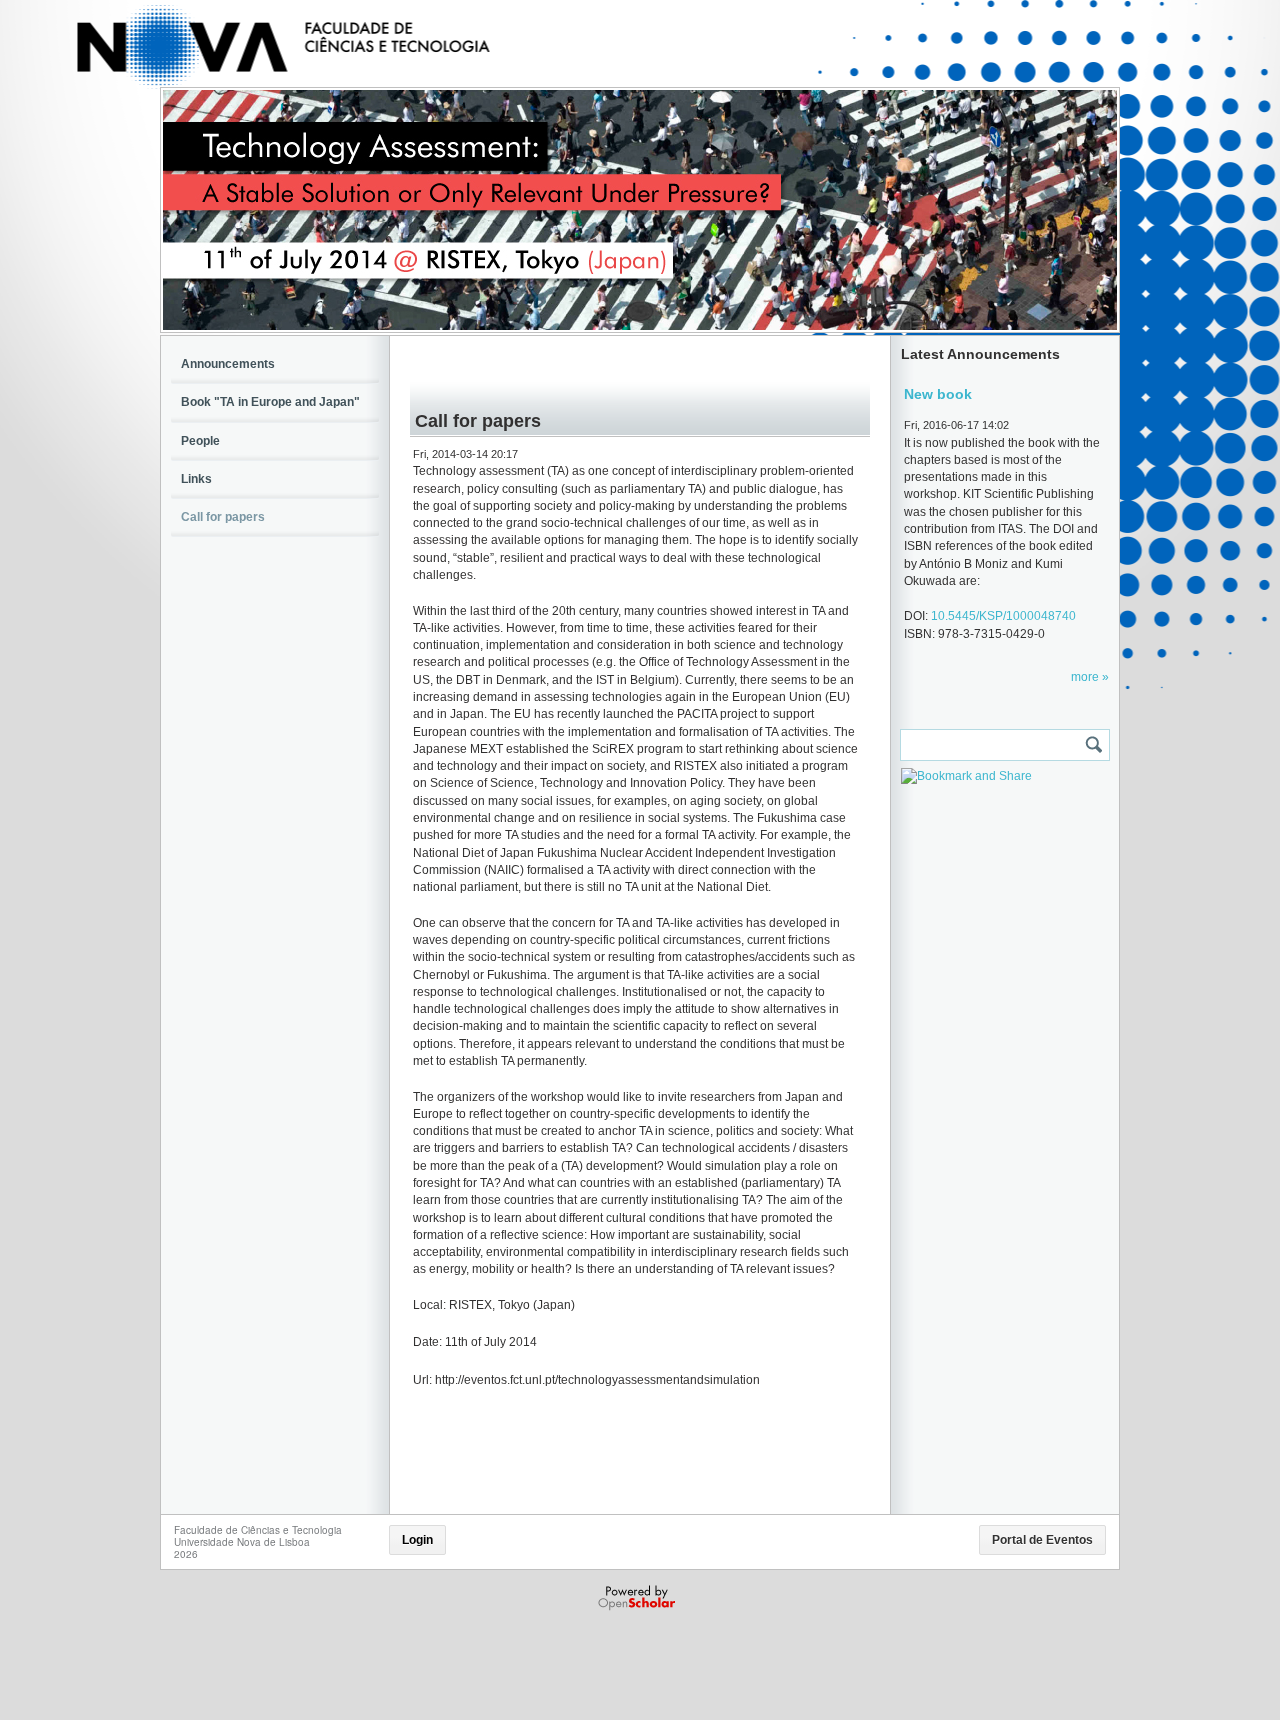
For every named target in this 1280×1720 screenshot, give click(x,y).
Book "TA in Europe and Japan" (270, 402)
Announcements (228, 364)
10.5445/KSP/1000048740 (1003, 616)
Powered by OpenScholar (638, 1598)
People (200, 441)
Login (417, 1540)
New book (938, 394)
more (1086, 677)
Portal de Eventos (1042, 1540)
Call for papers (223, 517)
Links (196, 479)
